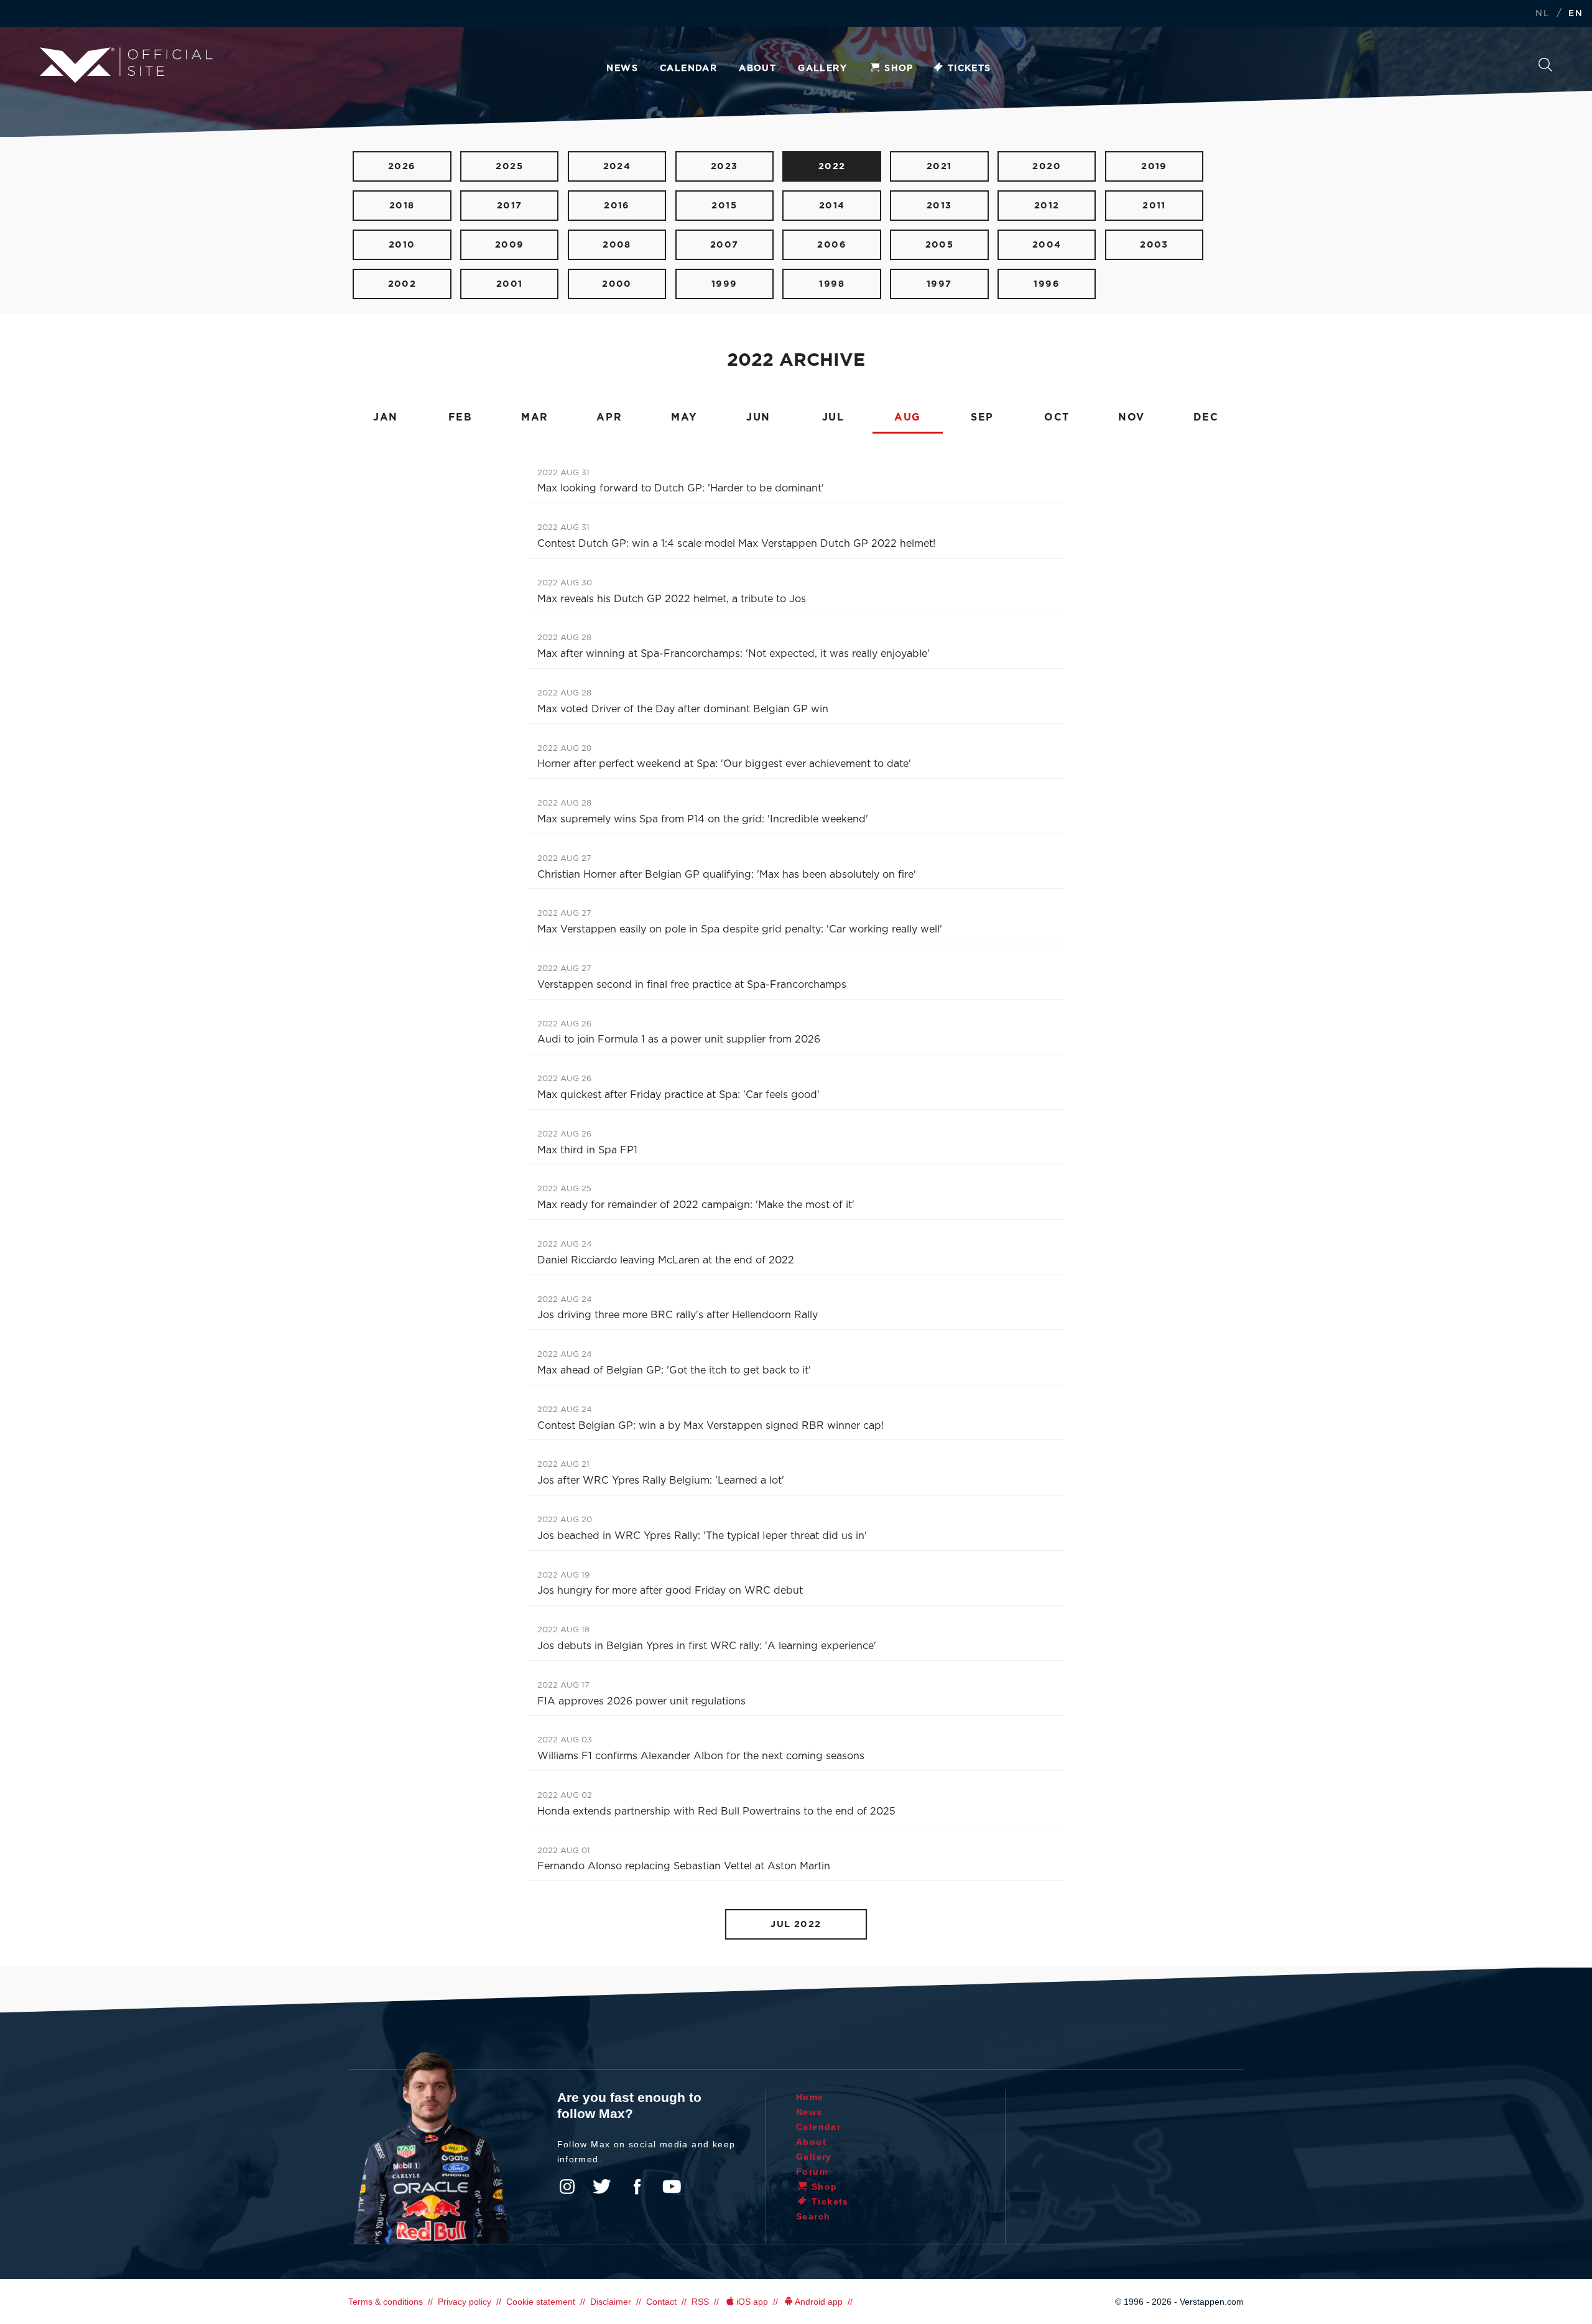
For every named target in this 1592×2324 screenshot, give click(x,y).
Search (1545, 68)
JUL (833, 417)
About (757, 68)
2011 (1154, 206)
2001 (510, 284)
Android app (819, 2302)
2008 (617, 245)
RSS (700, 2302)
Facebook (637, 2187)
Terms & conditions (386, 2302)
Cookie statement (541, 2302)
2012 (1047, 206)
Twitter (602, 2187)
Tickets (970, 68)
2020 (1047, 166)
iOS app (752, 2302)
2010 (402, 245)
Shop (899, 68)
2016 (617, 206)
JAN (386, 417)
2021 (939, 166)
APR (609, 417)
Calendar (688, 68)
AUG (908, 417)
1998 (832, 284)
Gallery (822, 68)
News (622, 68)
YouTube (672, 2187)
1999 (724, 284)
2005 (940, 245)
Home (810, 2097)
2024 (617, 166)
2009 (510, 245)
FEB (460, 417)
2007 (724, 245)
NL (1542, 14)
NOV (1132, 417)
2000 (617, 284)
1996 (1047, 284)
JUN (758, 417)
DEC (1206, 417)
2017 (510, 206)
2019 (1154, 166)
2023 (724, 166)
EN (1576, 14)
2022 (832, 166)
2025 (509, 166)
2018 (402, 206)
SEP (982, 417)
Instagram (567, 2187)
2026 (402, 166)
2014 (832, 206)
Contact (661, 2302)
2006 (832, 245)
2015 (724, 206)
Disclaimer (611, 2302)
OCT (1057, 417)
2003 (1154, 245)
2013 (939, 206)
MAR (535, 417)
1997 (939, 284)
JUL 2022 (796, 1924)
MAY (684, 417)
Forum (812, 2172)
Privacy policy (465, 2302)
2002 (402, 284)
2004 (1047, 245)
